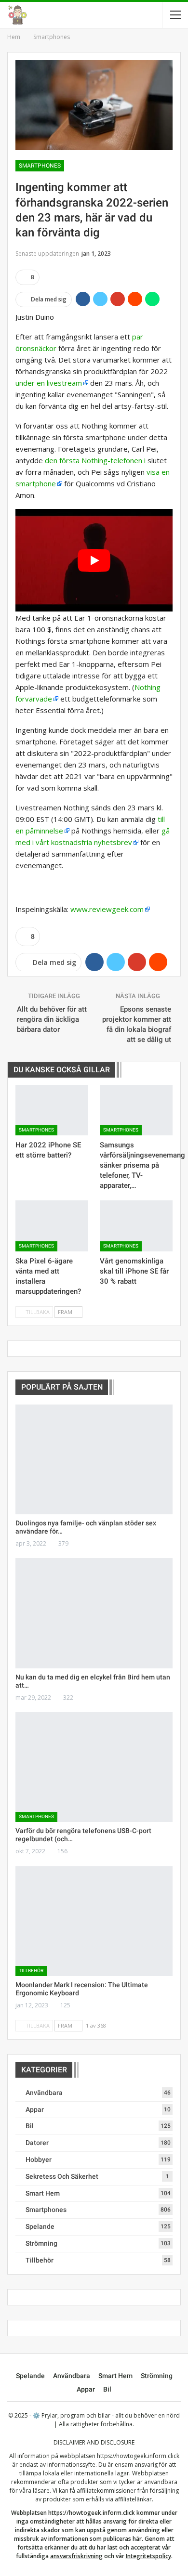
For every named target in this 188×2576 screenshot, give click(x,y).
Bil (30, 2126)
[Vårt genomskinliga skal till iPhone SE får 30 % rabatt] (136, 1226)
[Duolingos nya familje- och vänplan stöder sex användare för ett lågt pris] (94, 1459)
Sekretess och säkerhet (62, 2176)
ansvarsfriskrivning (76, 2556)
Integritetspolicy (148, 2556)
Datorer (37, 2143)
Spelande (40, 2226)
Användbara (44, 2093)
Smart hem (43, 2193)
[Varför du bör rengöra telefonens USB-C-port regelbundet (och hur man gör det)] (94, 1767)
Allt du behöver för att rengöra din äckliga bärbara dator (52, 1019)
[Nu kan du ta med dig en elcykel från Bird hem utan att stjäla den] (94, 1613)
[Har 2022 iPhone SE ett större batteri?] (52, 1110)
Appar (35, 2109)
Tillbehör (31, 1971)
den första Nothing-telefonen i (95, 460)
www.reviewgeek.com (107, 909)
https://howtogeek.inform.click (138, 2456)
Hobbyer (39, 2160)
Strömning (41, 2243)
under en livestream (49, 383)
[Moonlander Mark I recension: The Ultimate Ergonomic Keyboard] (94, 1921)
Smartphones (40, 166)
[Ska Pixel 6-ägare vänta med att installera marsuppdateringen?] (52, 1226)
